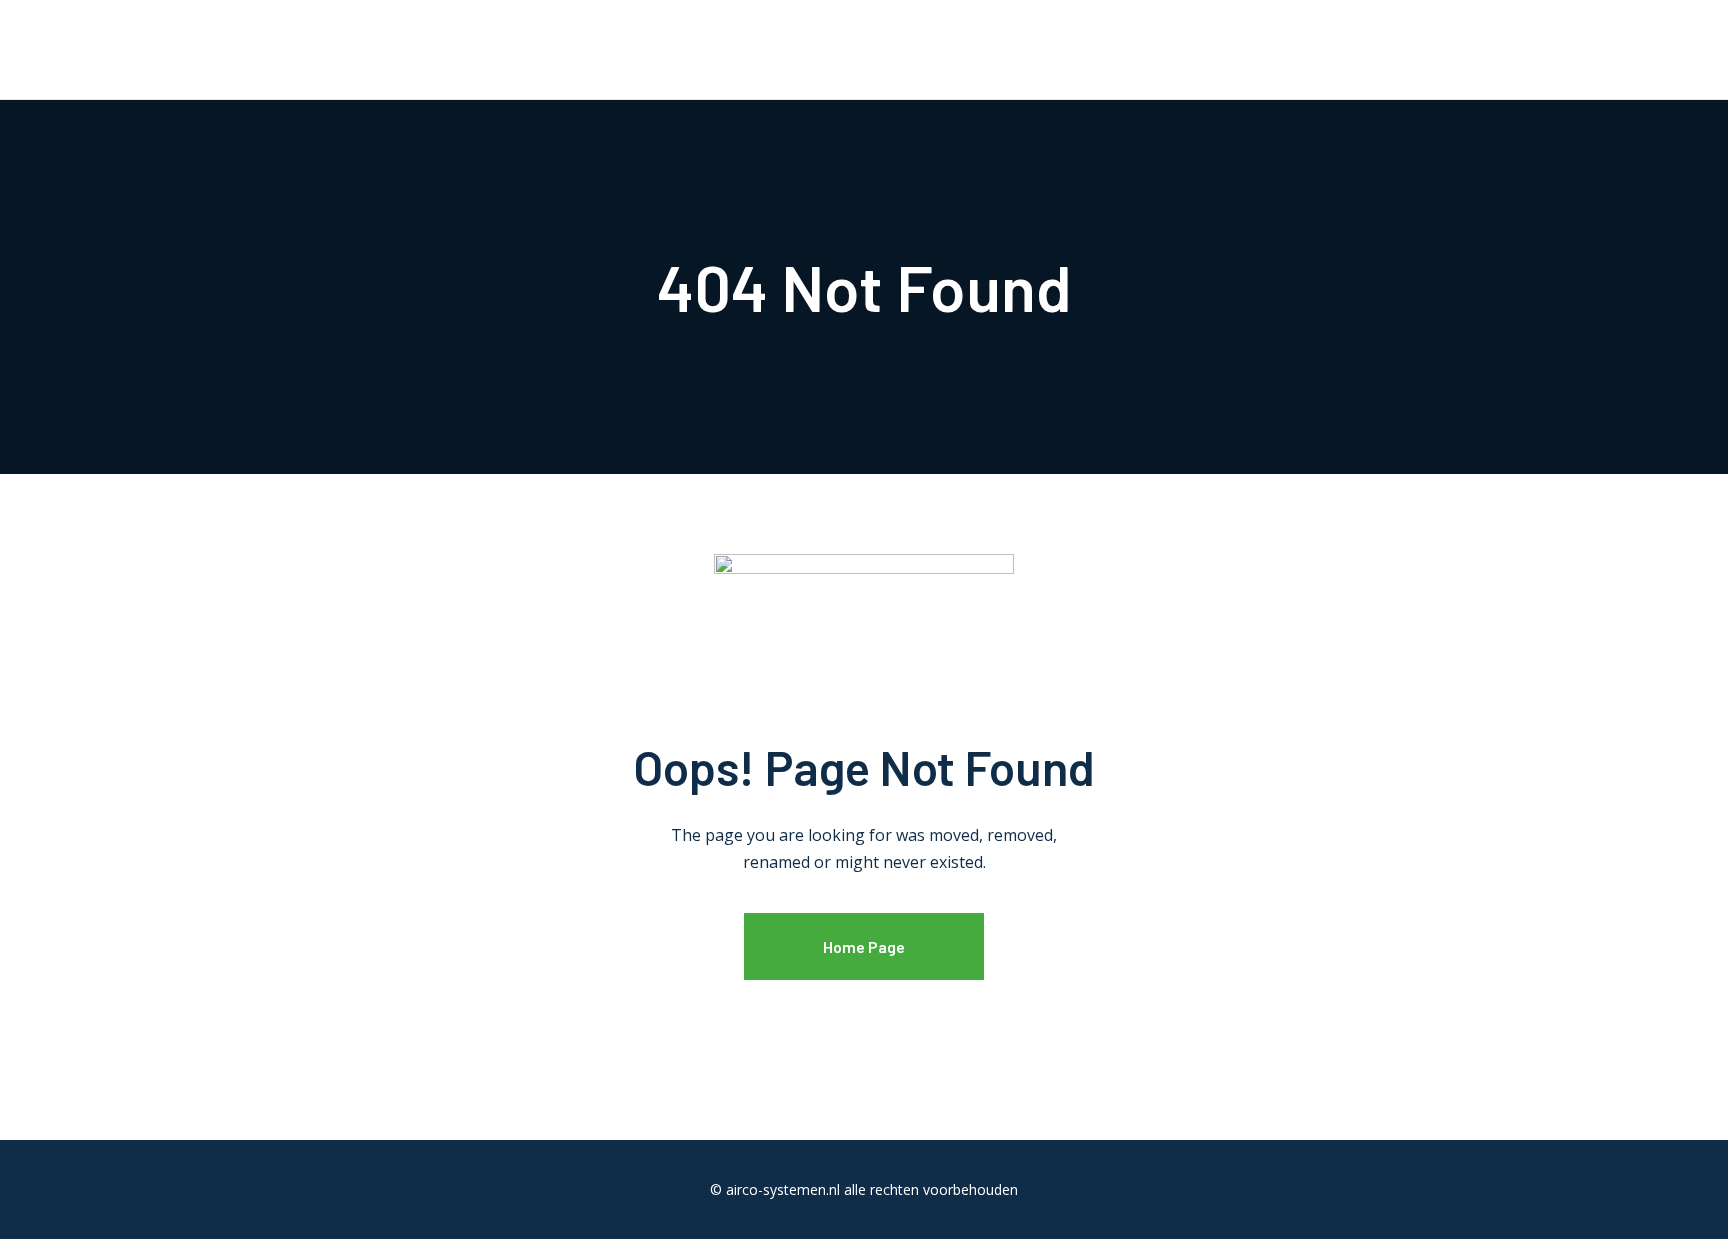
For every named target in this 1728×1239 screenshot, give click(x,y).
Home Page (864, 946)
